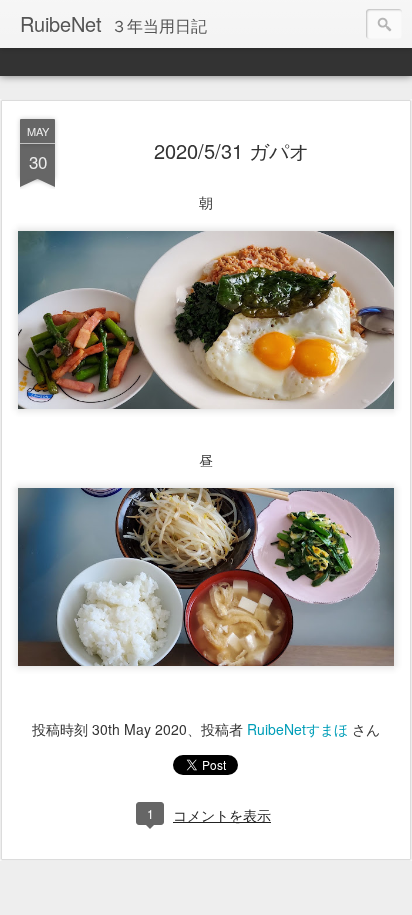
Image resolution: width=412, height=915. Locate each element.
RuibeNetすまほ (297, 729)
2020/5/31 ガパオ (231, 150)
